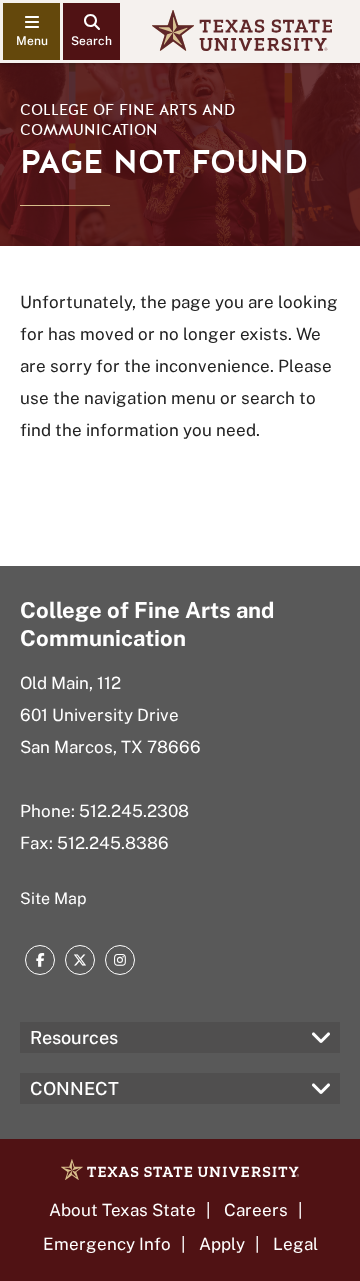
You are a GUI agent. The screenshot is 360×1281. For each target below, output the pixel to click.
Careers (256, 1210)
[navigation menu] (31, 31)
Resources (74, 1037)
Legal (295, 1244)
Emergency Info (107, 1244)
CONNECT (74, 1088)
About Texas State (122, 1210)
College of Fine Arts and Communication (127, 120)
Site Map (53, 898)
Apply (222, 1244)
